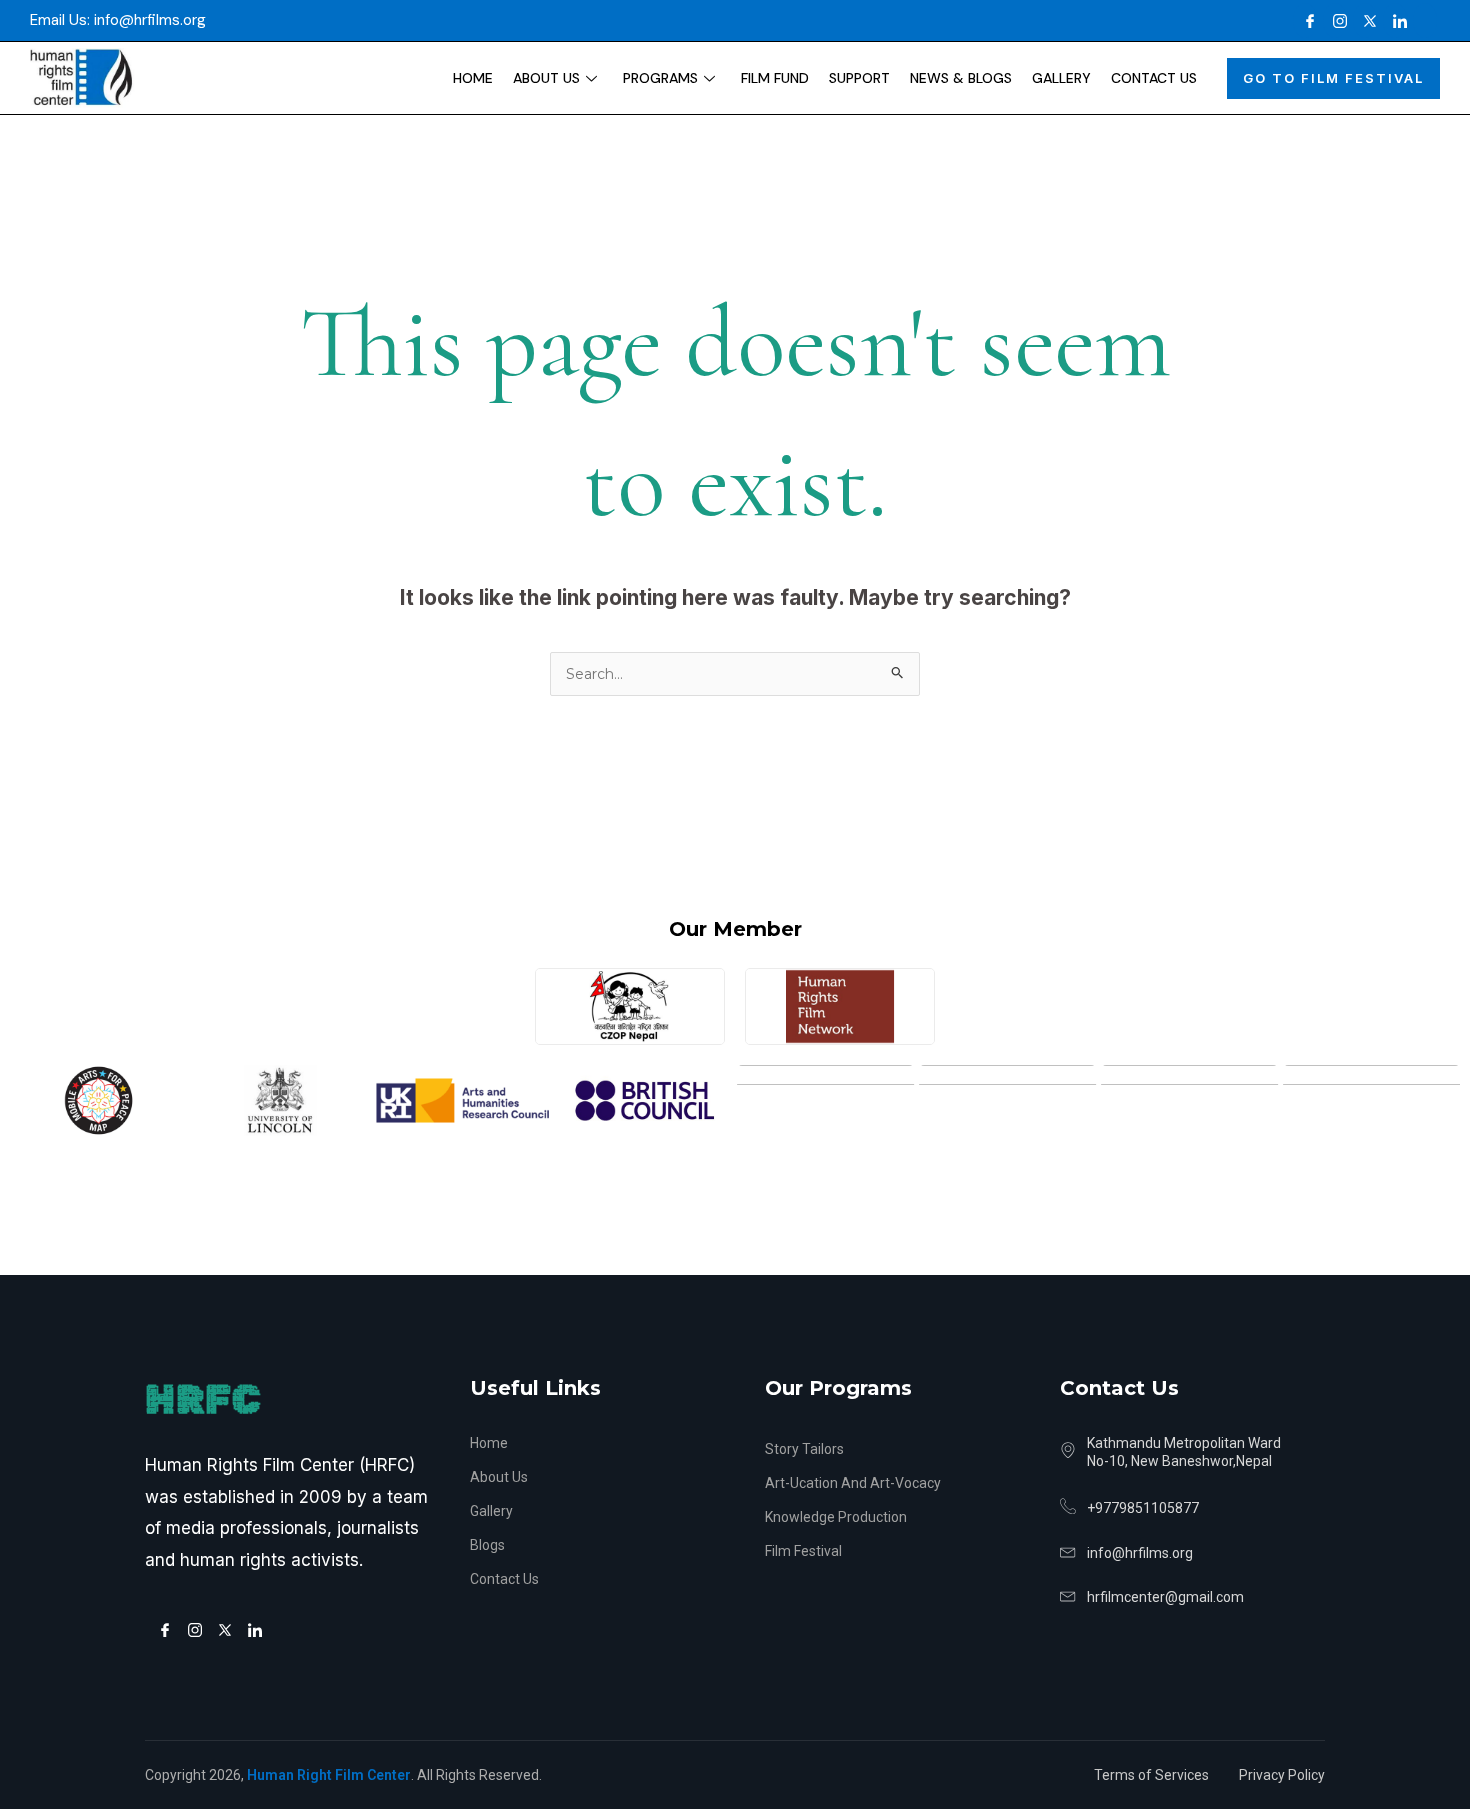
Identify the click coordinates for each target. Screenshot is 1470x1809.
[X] (1365, 20)
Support (859, 78)
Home (473, 78)
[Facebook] (1305, 20)
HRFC (203, 1399)
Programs (660, 78)
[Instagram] (1335, 20)
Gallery (1061, 78)
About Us (546, 78)
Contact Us (1154, 78)
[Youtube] (1425, 20)
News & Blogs (961, 78)
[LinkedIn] (1395, 20)
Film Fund (775, 78)
